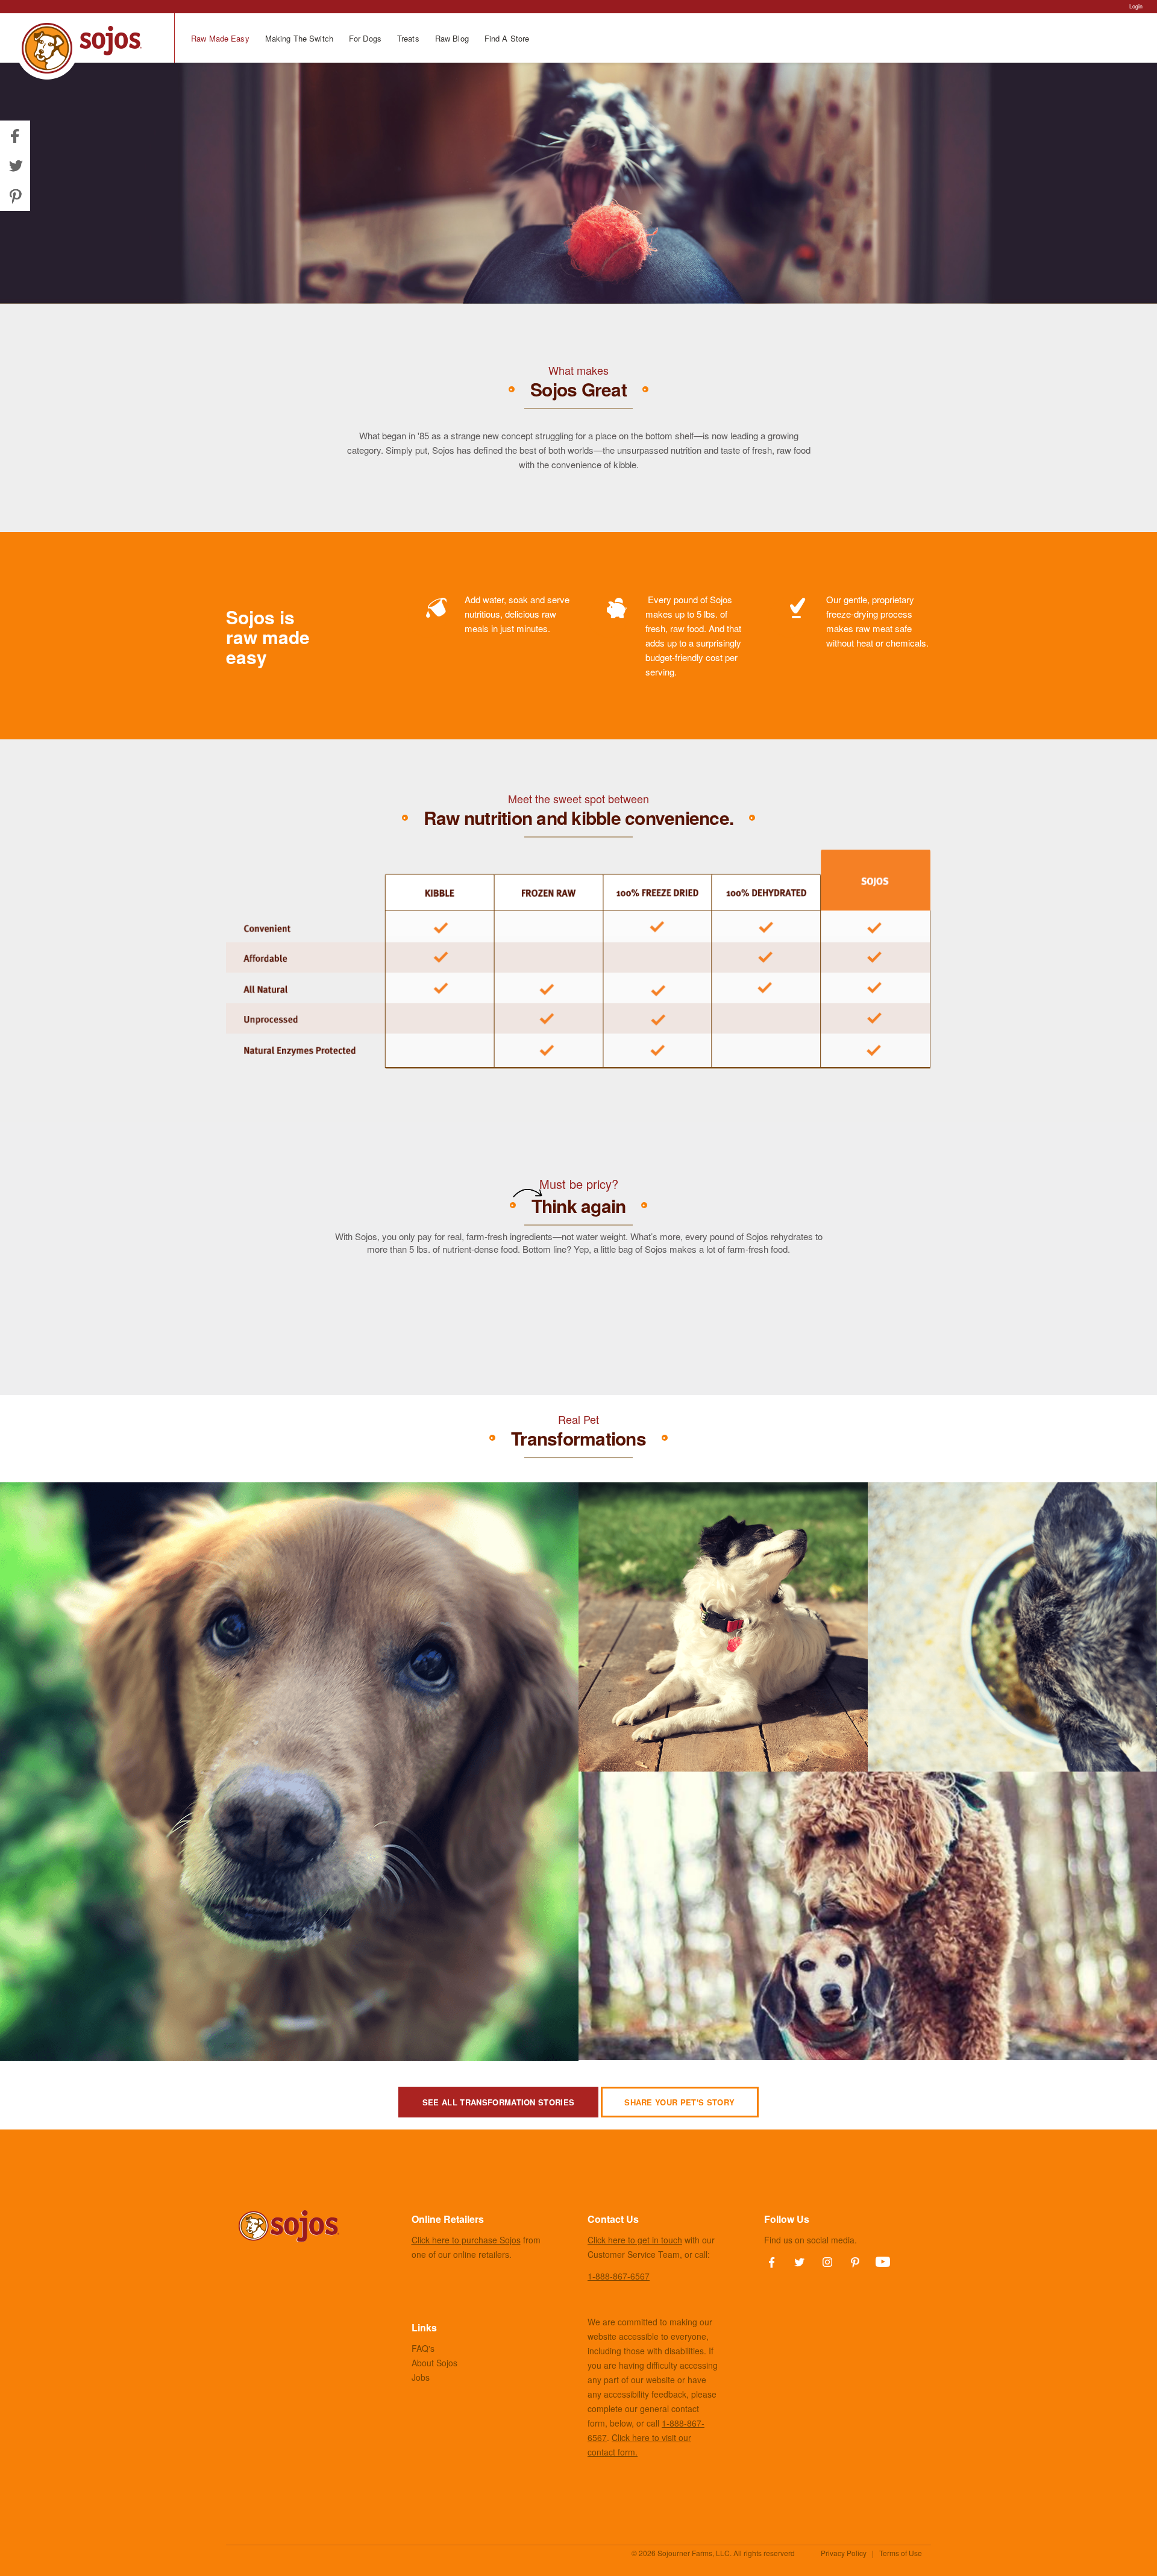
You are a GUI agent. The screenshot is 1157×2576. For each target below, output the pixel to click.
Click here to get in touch (635, 2240)
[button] (15, 166)
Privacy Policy (844, 2553)
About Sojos (434, 2363)
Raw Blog (452, 38)
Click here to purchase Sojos (466, 2240)
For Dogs (365, 38)
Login (1136, 6)
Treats (408, 38)
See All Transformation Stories (499, 2102)
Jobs (421, 2377)
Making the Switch (299, 38)
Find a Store (507, 38)
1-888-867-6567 (619, 2276)
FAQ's (423, 2348)
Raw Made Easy (220, 38)
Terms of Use (901, 2553)
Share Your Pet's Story (679, 2102)
